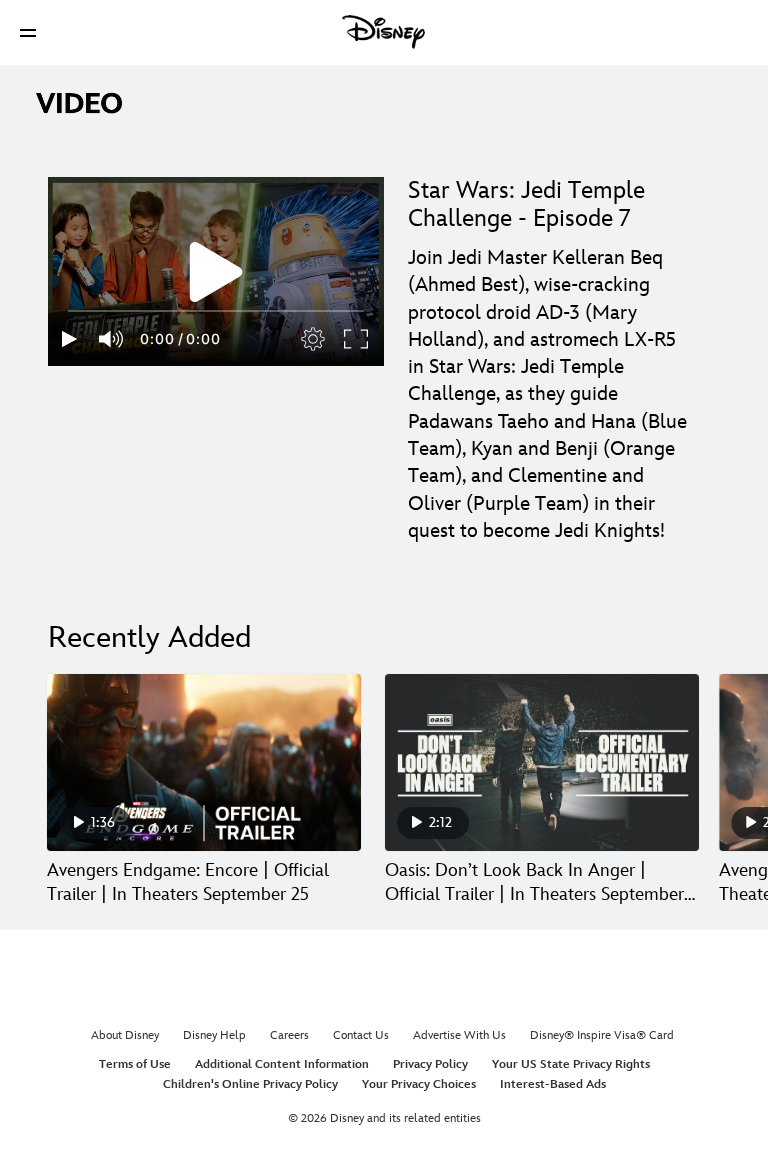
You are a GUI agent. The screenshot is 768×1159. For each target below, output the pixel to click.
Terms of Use (135, 1064)
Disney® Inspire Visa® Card (602, 1035)
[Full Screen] (357, 339)
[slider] (216, 311)
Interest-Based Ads (553, 1084)
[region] (216, 271)
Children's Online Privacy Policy (250, 1084)
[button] (28, 32)
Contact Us (361, 1035)
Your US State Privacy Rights (571, 1064)
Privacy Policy (430, 1064)
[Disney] (384, 32)
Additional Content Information (282, 1064)
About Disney (125, 1035)
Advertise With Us (459, 1035)
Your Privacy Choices (419, 1084)
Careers (289, 1035)
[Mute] (112, 339)
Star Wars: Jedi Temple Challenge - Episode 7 (526, 204)
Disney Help (214, 1035)
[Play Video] (216, 272)
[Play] (69, 339)
